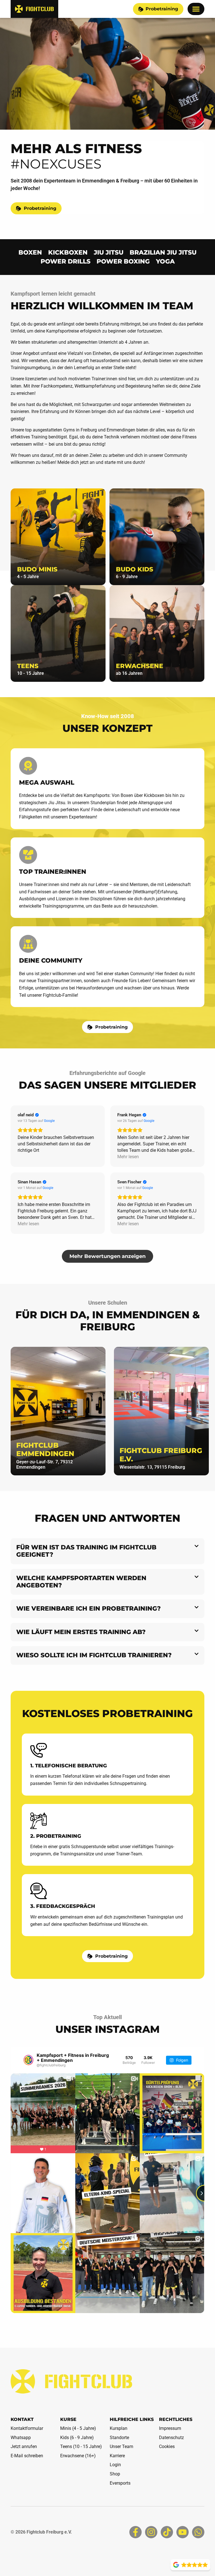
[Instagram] (151, 2532)
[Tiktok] (167, 2532)
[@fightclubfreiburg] (28, 2060)
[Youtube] (183, 2532)
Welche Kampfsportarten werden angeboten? (81, 1582)
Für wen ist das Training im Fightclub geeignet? (86, 1551)
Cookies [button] (167, 2446)
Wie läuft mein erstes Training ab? (81, 1632)
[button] (196, 9)
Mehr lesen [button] (128, 1157)
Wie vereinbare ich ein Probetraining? (88, 1608)
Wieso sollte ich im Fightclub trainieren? (94, 1655)
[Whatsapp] (198, 2532)
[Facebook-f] (135, 2532)
